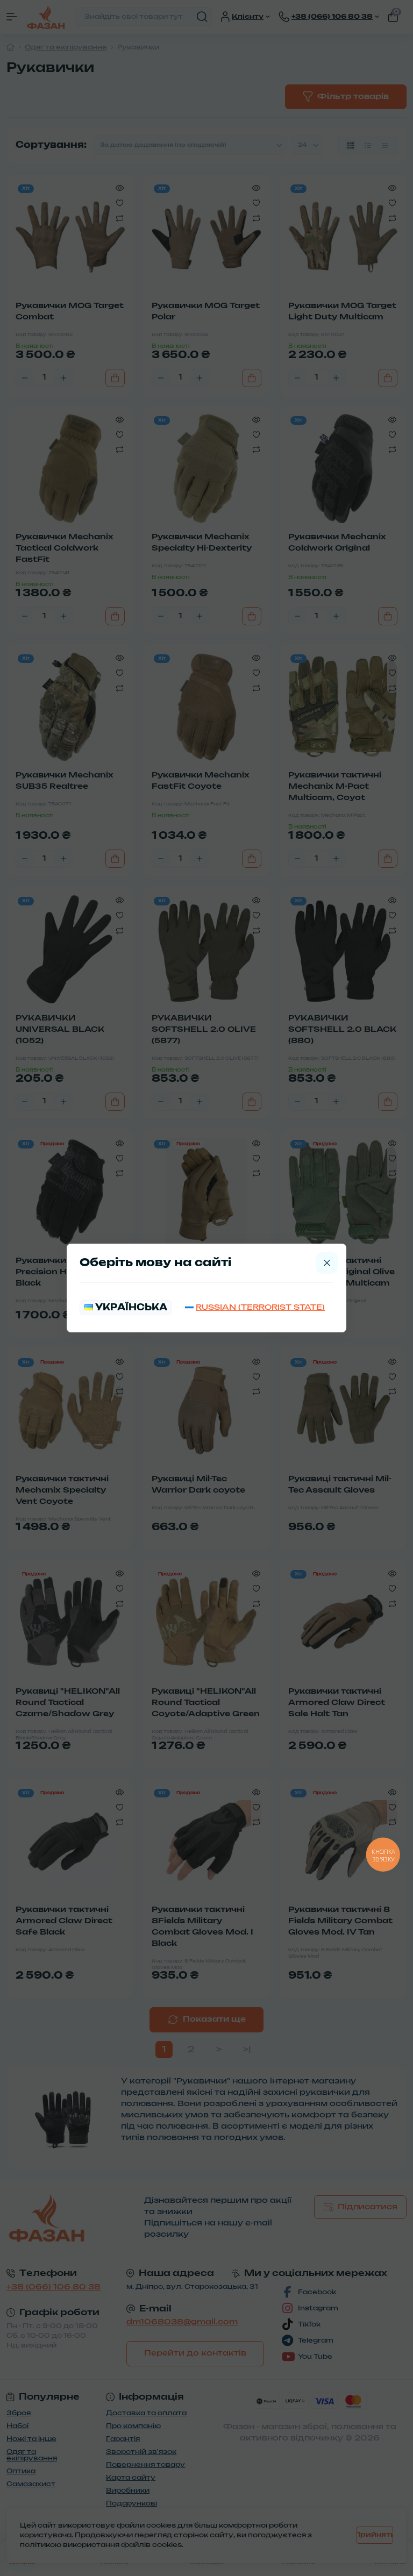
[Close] (327, 1263)
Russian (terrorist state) (260, 1308)
